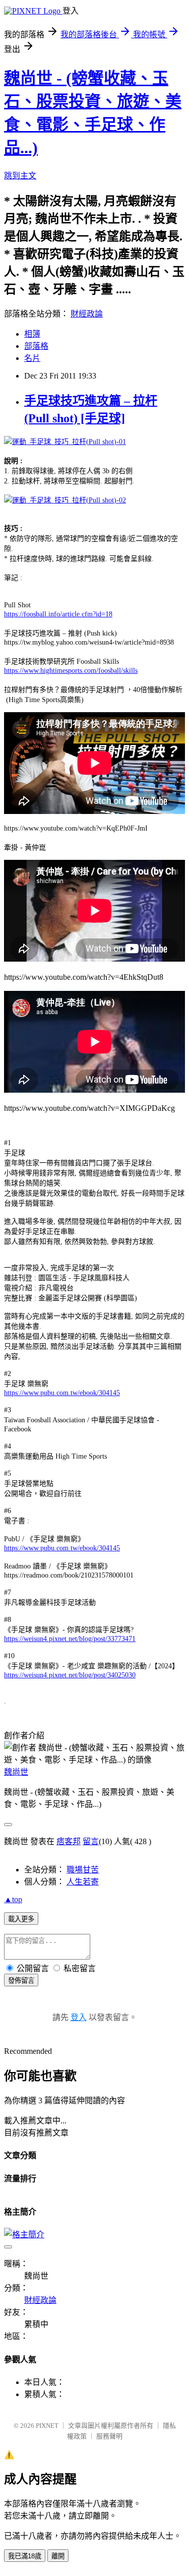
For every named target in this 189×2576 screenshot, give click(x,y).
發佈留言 (21, 1981)
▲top (13, 1899)
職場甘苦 (83, 1870)
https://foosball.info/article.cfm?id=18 (58, 614)
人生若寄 (83, 1882)
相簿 (32, 334)
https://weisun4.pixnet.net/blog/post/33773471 (70, 1639)
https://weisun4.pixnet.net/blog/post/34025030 (70, 1675)
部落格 (36, 346)
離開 (58, 2556)
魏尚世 (16, 1772)
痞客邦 (69, 1841)
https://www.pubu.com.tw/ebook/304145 (62, 1393)
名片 (32, 358)
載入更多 (21, 1919)
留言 (91, 1841)
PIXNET (47, 2426)
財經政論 (87, 314)
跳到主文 (20, 176)
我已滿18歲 (25, 2556)
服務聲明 (109, 2436)
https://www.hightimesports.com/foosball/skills (71, 671)
